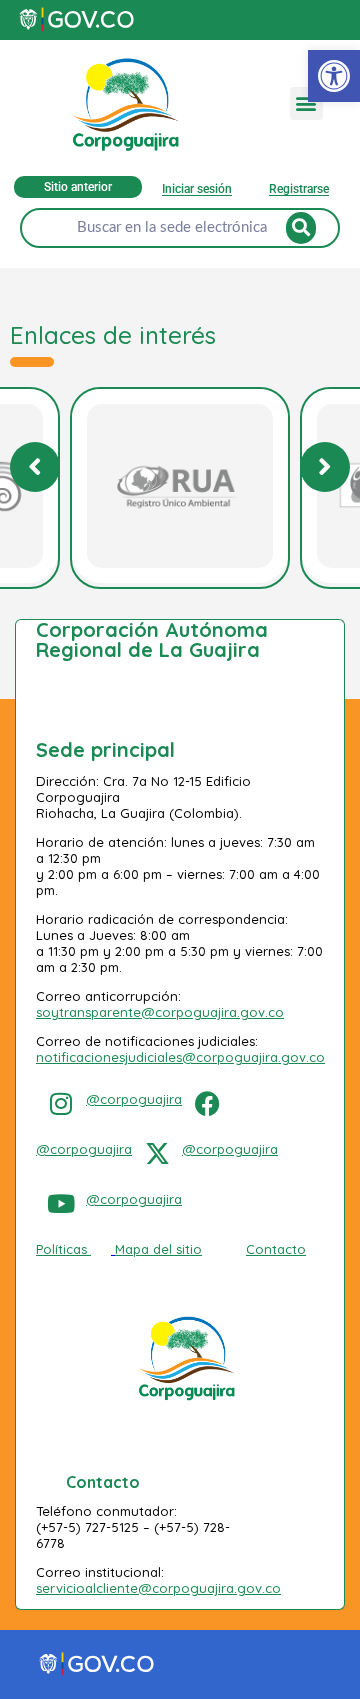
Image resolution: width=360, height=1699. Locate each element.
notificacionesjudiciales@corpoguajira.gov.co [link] (180, 1057)
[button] (306, 103)
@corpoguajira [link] (134, 1099)
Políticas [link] (61, 1249)
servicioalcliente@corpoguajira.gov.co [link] (158, 1588)
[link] (334, 76)
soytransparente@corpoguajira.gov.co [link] (160, 1012)
